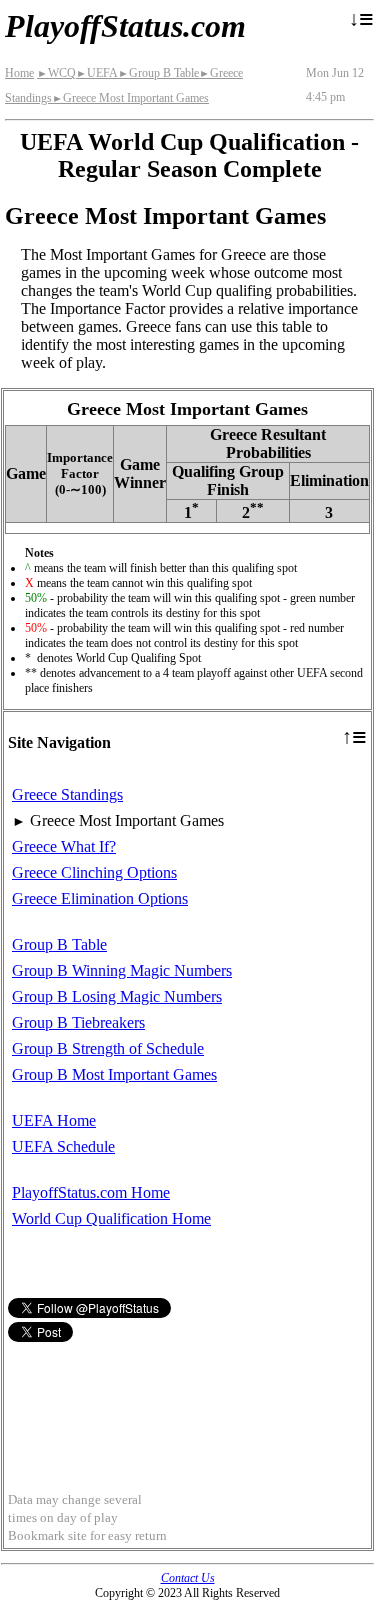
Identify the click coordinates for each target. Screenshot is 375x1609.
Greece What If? (64, 846)
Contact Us (188, 1578)
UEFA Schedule (63, 1146)
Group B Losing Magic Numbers (117, 996)
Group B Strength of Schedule (108, 1048)
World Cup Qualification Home (111, 1218)
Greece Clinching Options (94, 872)
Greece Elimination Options (100, 898)
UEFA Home (54, 1120)
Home (19, 73)
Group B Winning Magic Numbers (122, 970)
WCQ (56, 73)
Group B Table (158, 73)
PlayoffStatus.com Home (91, 1192)
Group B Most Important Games (114, 1074)
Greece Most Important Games (130, 98)
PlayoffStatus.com (125, 26)
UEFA (97, 73)
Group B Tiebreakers (78, 1022)
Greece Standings (67, 794)
